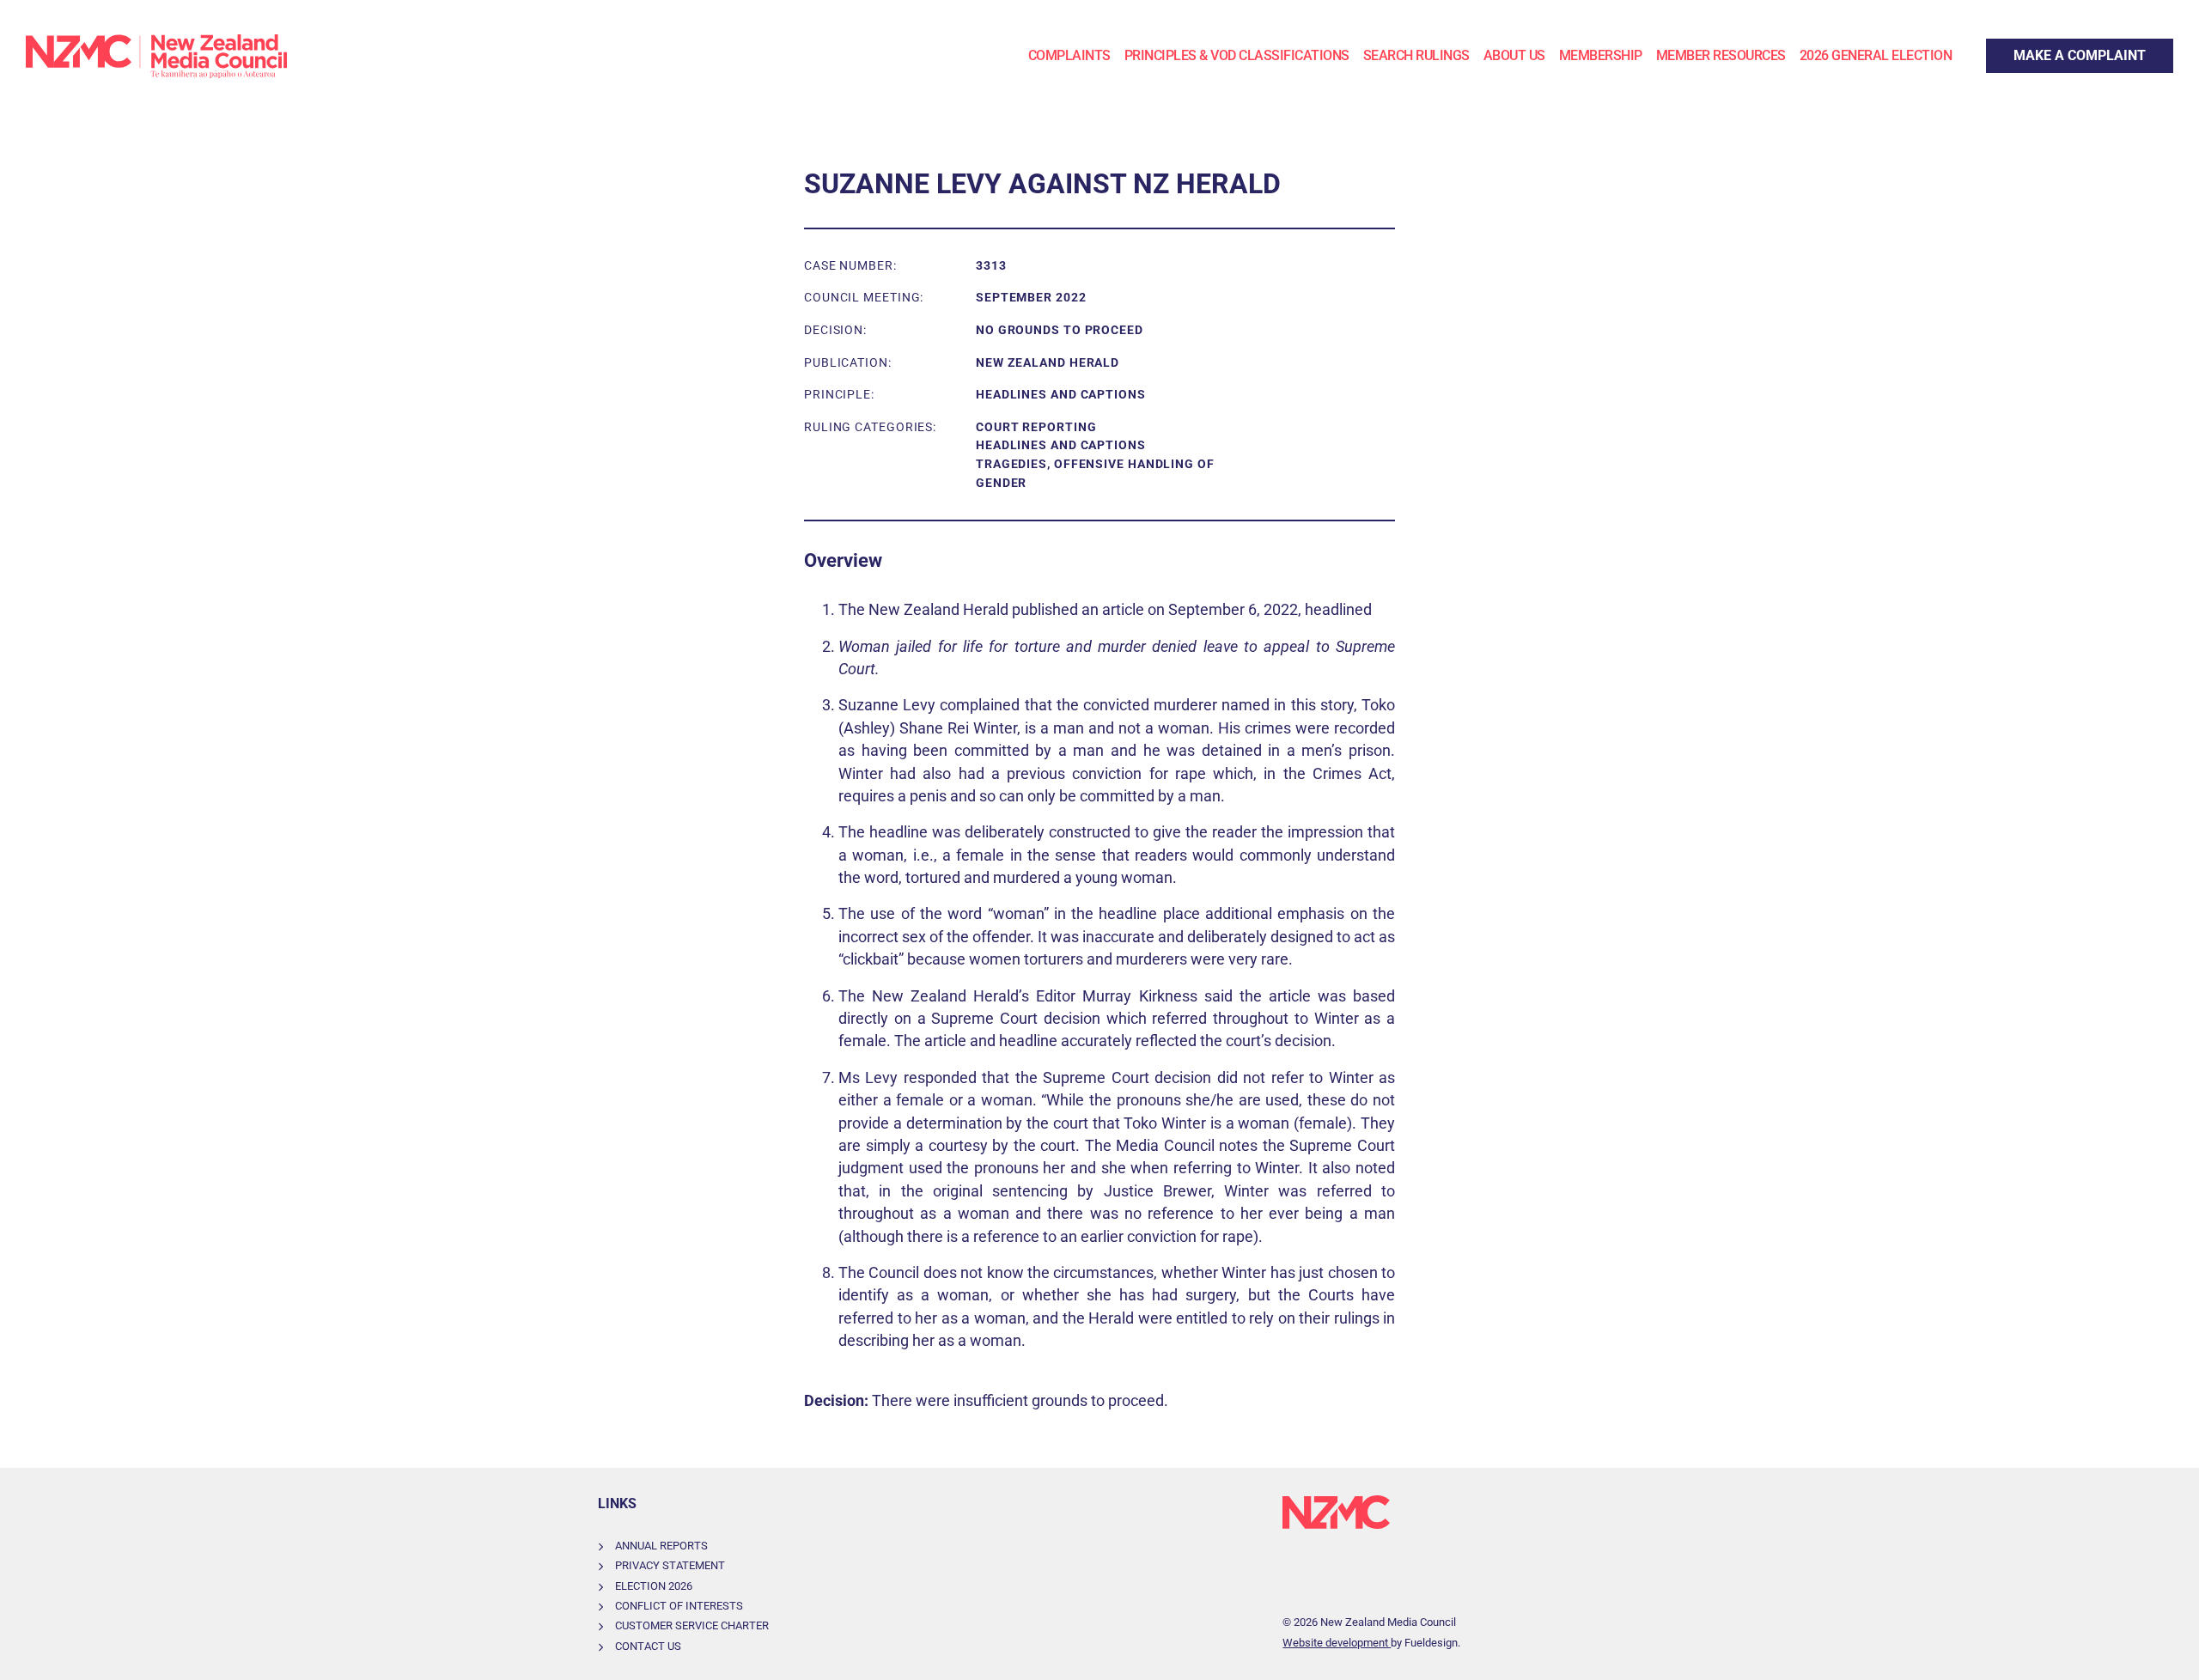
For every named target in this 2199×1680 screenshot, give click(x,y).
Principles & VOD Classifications (1237, 55)
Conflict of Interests (679, 1606)
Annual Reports (661, 1546)
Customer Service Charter (692, 1625)
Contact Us (648, 1646)
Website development (1337, 1643)
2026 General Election (1876, 55)
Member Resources (1721, 55)
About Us (1514, 55)
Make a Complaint (2041, 49)
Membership (1601, 55)
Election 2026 (654, 1586)
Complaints (1069, 55)
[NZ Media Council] (156, 56)
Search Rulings (1416, 55)
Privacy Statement (670, 1565)
